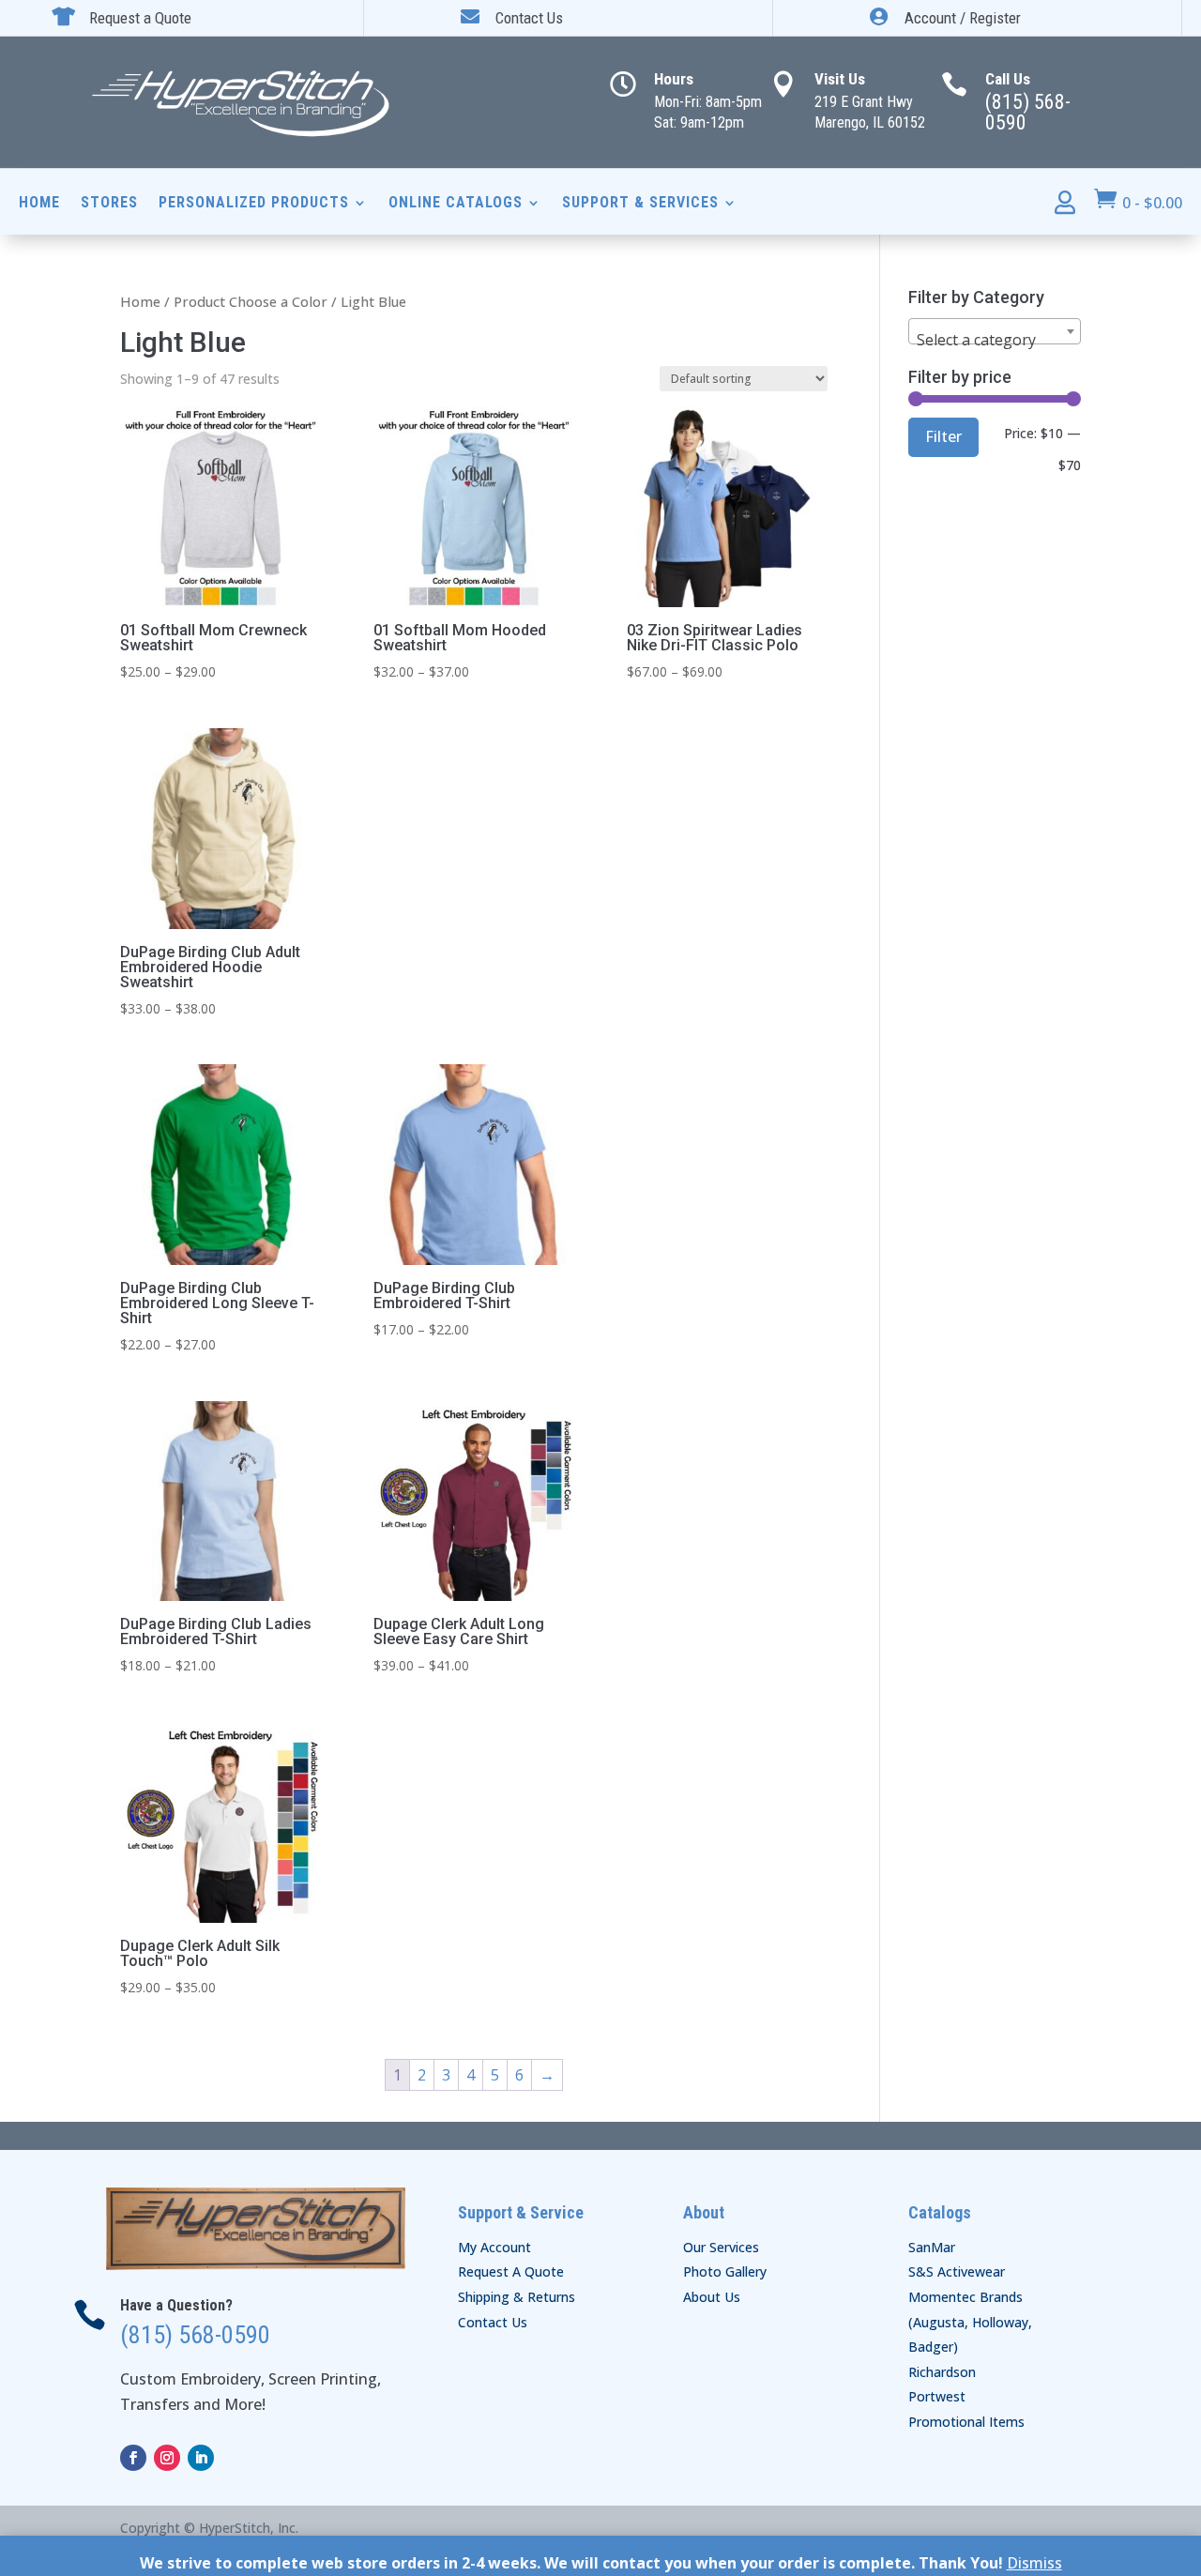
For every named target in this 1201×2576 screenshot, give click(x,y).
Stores (109, 204)
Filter (943, 436)
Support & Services (640, 204)
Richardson (942, 2372)
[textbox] (995, 340)
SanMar (932, 2247)
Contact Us (493, 2322)
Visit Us (840, 79)
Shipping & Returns (517, 2297)
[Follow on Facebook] (133, 2458)
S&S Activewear (957, 2271)
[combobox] (995, 331)
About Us (712, 2297)
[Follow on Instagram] (167, 2458)
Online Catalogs (456, 204)
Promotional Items (966, 2422)
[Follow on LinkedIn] (201, 2458)
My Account (494, 2247)
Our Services (721, 2247)
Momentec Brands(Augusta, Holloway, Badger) (970, 2322)
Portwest (937, 2396)
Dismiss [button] (1034, 2563)
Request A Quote (511, 2271)
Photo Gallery (725, 2271)
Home (39, 204)
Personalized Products (254, 204)
